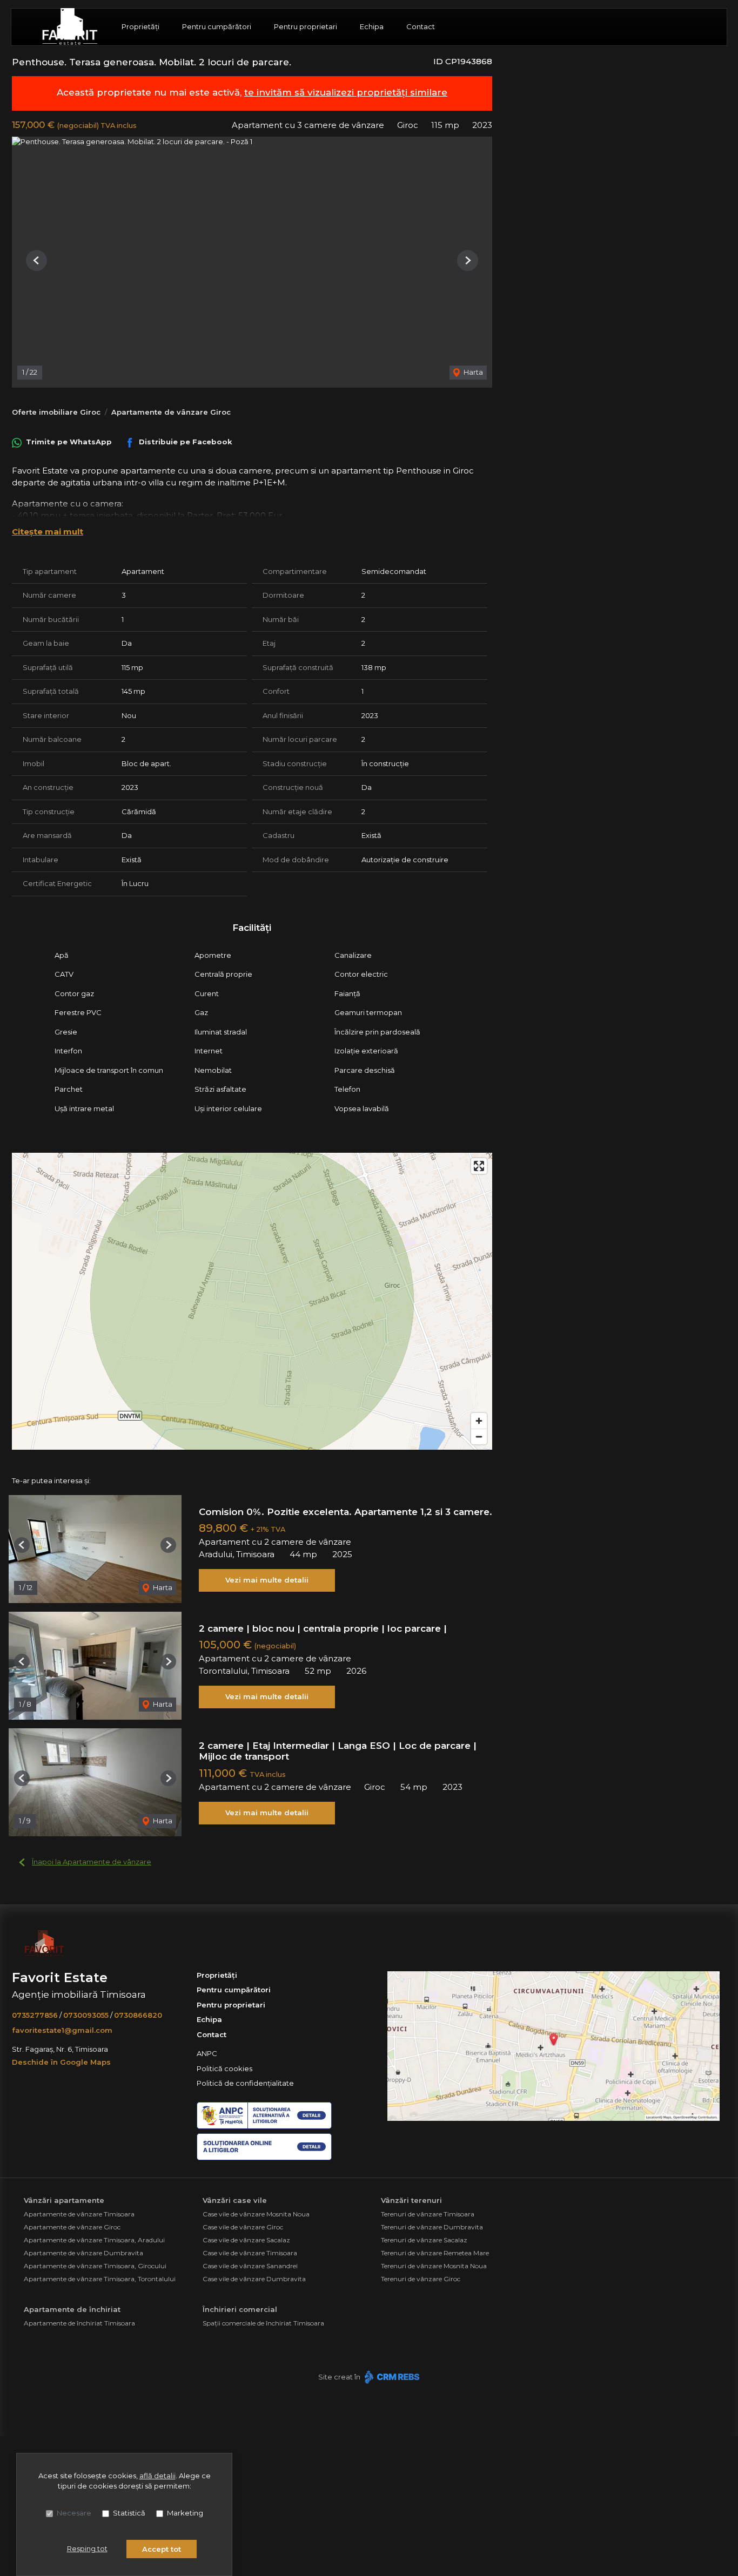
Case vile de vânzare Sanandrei (250, 2266)
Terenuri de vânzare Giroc (421, 2279)
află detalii (157, 2476)
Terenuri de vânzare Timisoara (428, 2214)
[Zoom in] (479, 1421)
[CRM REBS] (391, 2377)
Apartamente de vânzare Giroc (171, 412)
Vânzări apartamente (64, 2200)
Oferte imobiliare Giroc (56, 412)
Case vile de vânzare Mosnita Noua (256, 2214)
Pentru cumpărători (217, 26)
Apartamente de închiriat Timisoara (79, 2323)
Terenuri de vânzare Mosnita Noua (434, 2266)
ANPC (207, 2053)
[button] (36, 261)
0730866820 (138, 2015)
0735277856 (35, 2015)
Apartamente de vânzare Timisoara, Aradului (94, 2240)
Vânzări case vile (235, 2200)
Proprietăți (140, 26)
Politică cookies (224, 2068)
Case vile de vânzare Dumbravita (254, 2279)
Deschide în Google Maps (61, 2062)
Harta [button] (472, 372)
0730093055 (86, 2015)
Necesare (74, 2513)
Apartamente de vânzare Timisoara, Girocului (95, 2266)
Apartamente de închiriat (72, 2309)
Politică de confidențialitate (245, 2083)
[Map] (252, 1301)
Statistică (129, 2513)
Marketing (185, 2513)
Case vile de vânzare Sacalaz (246, 2240)
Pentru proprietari (306, 26)
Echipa (372, 26)
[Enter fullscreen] (479, 1166)
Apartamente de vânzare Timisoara (79, 2214)
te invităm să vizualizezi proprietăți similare (346, 92)
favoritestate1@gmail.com (62, 2030)
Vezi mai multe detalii (267, 1580)
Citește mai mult (48, 532)
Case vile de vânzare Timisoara (250, 2253)
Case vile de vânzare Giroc (243, 2227)
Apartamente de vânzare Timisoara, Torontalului (100, 2279)
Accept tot (162, 2549)
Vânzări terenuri (411, 2200)
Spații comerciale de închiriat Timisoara (263, 2323)
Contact (421, 26)
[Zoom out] (479, 1436)
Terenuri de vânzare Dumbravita (432, 2227)
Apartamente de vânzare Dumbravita (83, 2253)
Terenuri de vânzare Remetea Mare (435, 2253)
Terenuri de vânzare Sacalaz (424, 2240)
